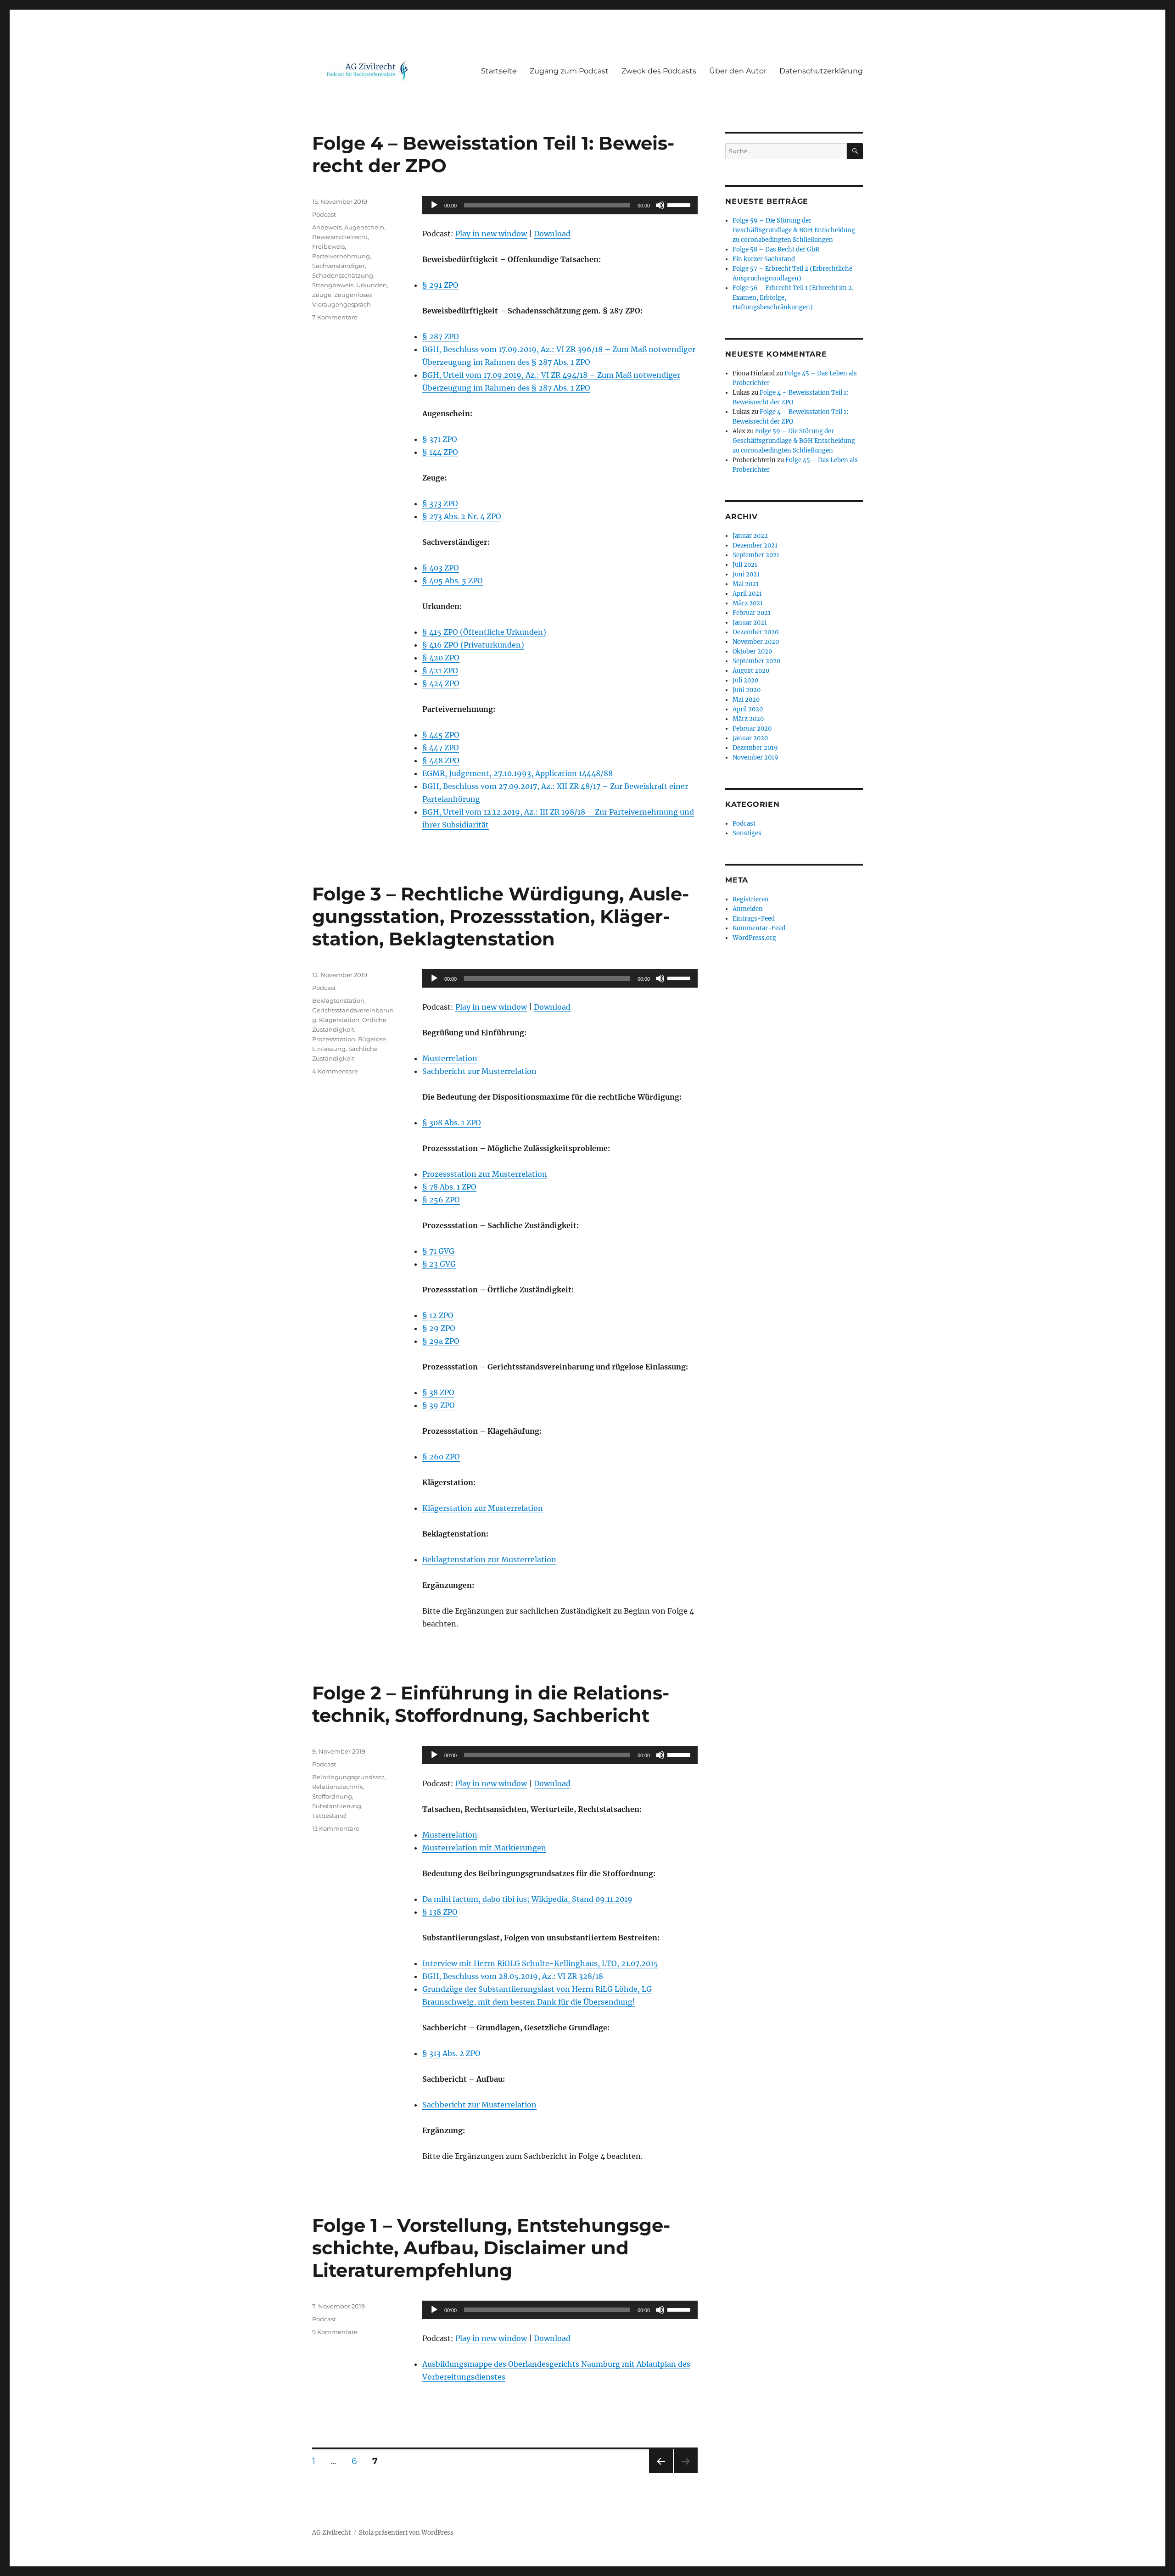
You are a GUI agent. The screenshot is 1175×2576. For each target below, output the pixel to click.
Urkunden (372, 285)
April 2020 (748, 709)
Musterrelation (450, 1058)
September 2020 (756, 661)
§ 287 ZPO (441, 336)
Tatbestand (329, 1816)
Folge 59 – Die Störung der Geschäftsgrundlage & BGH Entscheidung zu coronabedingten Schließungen (794, 230)
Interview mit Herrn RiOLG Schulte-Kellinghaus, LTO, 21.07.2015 (540, 1963)
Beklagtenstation (338, 1000)
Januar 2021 (750, 623)
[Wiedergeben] (434, 205)
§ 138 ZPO (440, 1912)
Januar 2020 (750, 738)
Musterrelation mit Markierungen (484, 1848)
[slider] (680, 204)
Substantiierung (337, 1806)
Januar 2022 (750, 536)
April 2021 (747, 594)
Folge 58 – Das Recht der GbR (776, 249)
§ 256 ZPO (441, 1200)
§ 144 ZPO (440, 452)
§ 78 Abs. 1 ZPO (449, 1187)
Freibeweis (328, 246)
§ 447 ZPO (441, 748)
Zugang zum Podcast (569, 71)
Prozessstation (334, 1039)
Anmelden (748, 909)
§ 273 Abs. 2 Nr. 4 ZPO (462, 516)
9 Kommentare (335, 2332)
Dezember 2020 (755, 632)
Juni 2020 (747, 690)
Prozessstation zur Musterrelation (485, 1174)
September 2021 (756, 555)
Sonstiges (747, 833)
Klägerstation (339, 1020)
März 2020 (748, 719)
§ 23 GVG (439, 1264)
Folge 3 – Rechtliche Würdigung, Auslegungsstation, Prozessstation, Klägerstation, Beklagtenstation (501, 916)
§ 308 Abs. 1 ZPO (452, 1123)
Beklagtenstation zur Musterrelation (489, 1559)
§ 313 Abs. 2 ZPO (451, 2053)
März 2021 (748, 603)
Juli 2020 (745, 680)
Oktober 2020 (752, 651)
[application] (560, 205)
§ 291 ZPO (440, 285)
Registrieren (751, 899)
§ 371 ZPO (440, 439)
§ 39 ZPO (439, 1405)
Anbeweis (327, 227)
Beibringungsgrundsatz (348, 1777)
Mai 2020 (746, 700)
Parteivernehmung (341, 256)
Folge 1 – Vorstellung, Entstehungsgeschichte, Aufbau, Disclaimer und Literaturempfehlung (491, 2248)
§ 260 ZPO (441, 1457)
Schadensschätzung (343, 275)
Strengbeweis (333, 285)
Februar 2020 (752, 729)
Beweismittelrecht (340, 237)
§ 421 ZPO (440, 671)
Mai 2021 (746, 584)
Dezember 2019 (755, 748)
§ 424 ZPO (441, 683)
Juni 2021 (746, 574)
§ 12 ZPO (438, 1315)
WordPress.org (754, 938)
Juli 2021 (745, 565)
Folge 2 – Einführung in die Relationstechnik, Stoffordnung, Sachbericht (491, 1704)
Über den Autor (738, 71)
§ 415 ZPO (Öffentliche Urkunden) (484, 632)
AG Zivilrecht (331, 2533)
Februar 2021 (752, 613)
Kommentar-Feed (759, 928)
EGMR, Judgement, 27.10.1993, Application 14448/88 (518, 773)
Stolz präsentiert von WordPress (406, 2533)
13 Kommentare (336, 1828)
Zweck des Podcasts (659, 71)
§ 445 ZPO (441, 735)
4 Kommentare (335, 1071)
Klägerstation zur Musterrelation (483, 1508)
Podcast (324, 214)
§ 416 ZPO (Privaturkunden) (473, 645)
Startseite (499, 71)
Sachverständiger (339, 266)
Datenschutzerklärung (821, 71)
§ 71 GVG (438, 1251)
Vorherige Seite (660, 2473)
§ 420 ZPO (441, 658)
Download (552, 234)
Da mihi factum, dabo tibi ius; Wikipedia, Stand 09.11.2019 (527, 1899)
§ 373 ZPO (440, 503)
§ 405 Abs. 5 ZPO (453, 581)
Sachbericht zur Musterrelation (479, 1071)
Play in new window (491, 234)
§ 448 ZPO (441, 760)
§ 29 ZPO (439, 1328)
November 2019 (755, 757)
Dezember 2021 (755, 545)
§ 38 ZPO (438, 1392)
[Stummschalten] (660, 205)
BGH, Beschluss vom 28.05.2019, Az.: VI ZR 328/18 (513, 1976)
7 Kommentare (335, 317)
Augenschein (364, 227)
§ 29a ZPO (441, 1341)
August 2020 (751, 671)
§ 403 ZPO (441, 568)
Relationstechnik (338, 1787)
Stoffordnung (332, 1796)
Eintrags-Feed (754, 919)
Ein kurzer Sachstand (764, 259)
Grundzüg (440, 1989)
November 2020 (756, 642)
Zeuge (322, 295)
